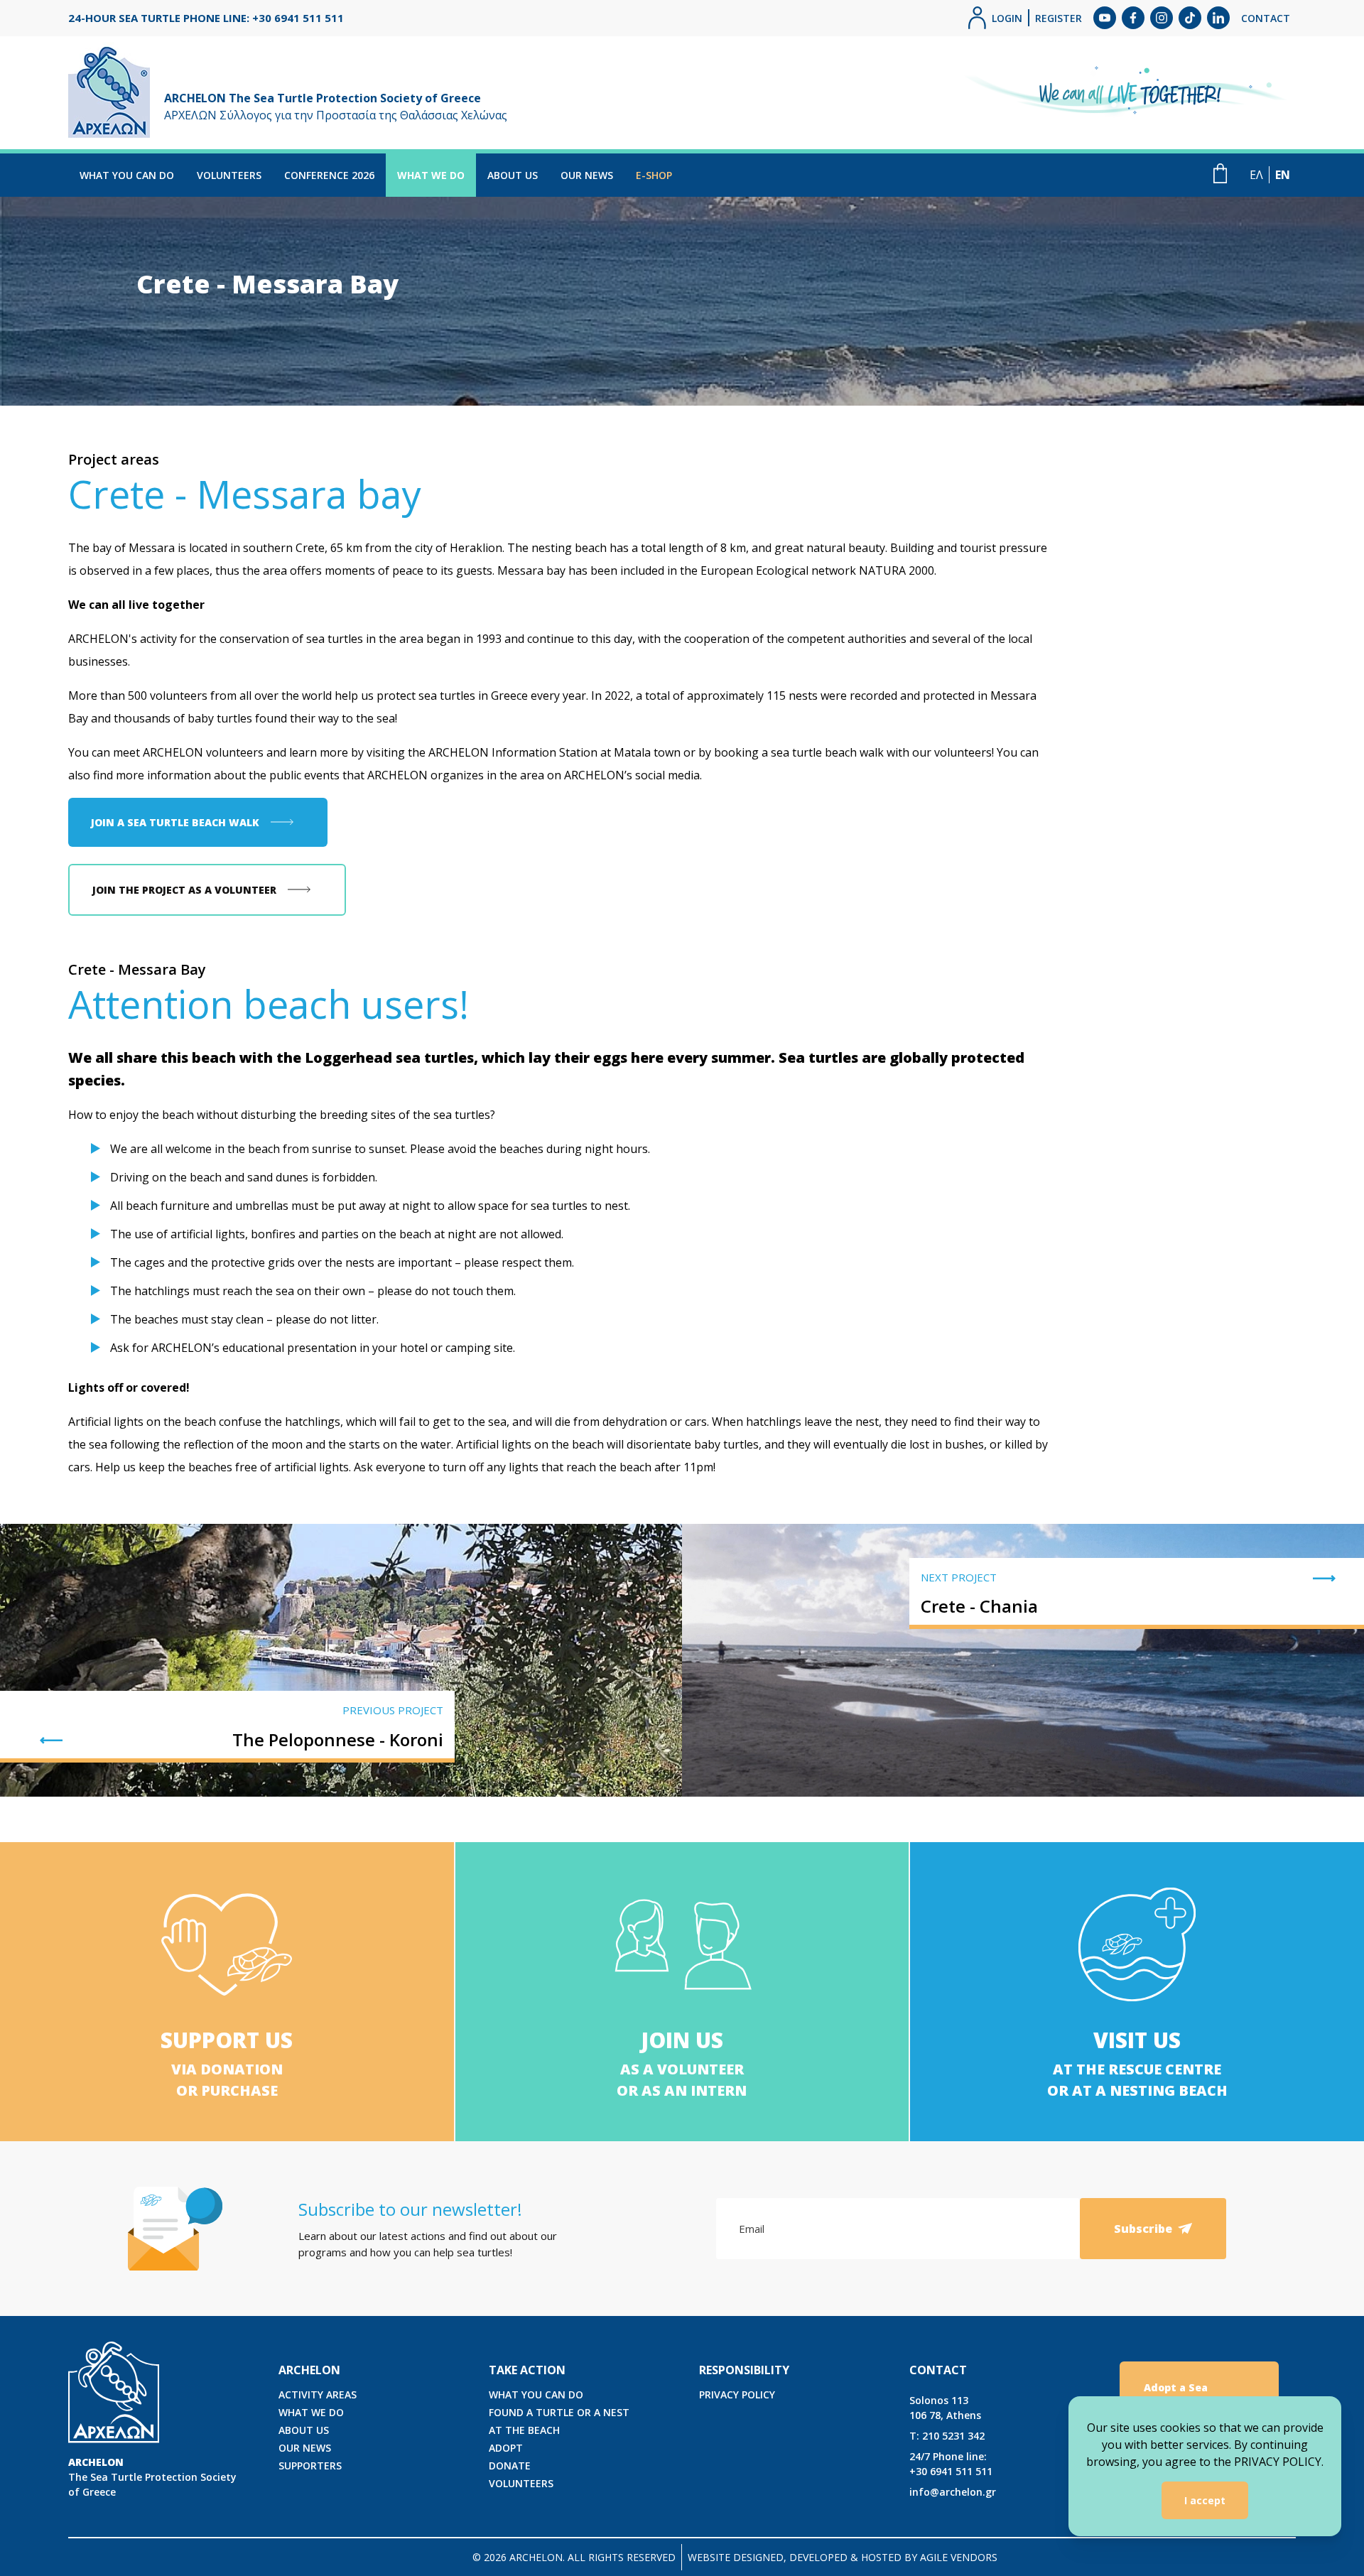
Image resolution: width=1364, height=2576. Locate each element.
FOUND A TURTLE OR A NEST (559, 2412)
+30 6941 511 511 (951, 2464)
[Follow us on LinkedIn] (1218, 18)
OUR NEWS (587, 175)
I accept (1205, 2500)
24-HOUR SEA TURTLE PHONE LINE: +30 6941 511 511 (206, 18)
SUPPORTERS (310, 2466)
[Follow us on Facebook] (1133, 18)
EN (1283, 175)
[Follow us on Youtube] (1105, 18)
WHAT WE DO (431, 175)
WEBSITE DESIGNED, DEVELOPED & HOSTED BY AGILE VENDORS (843, 2557)
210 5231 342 (947, 2436)
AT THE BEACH (524, 2430)
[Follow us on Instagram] (1162, 18)
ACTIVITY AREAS (318, 2394)
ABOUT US (513, 175)
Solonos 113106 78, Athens (945, 2408)
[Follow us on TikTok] (1190, 18)
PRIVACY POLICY (737, 2394)
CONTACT (1266, 18)
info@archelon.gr (953, 2492)
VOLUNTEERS (229, 175)
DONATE (510, 2466)
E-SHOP (654, 175)
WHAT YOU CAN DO (127, 175)
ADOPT (506, 2448)
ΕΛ (1256, 175)
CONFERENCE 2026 (329, 175)
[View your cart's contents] (1220, 173)
